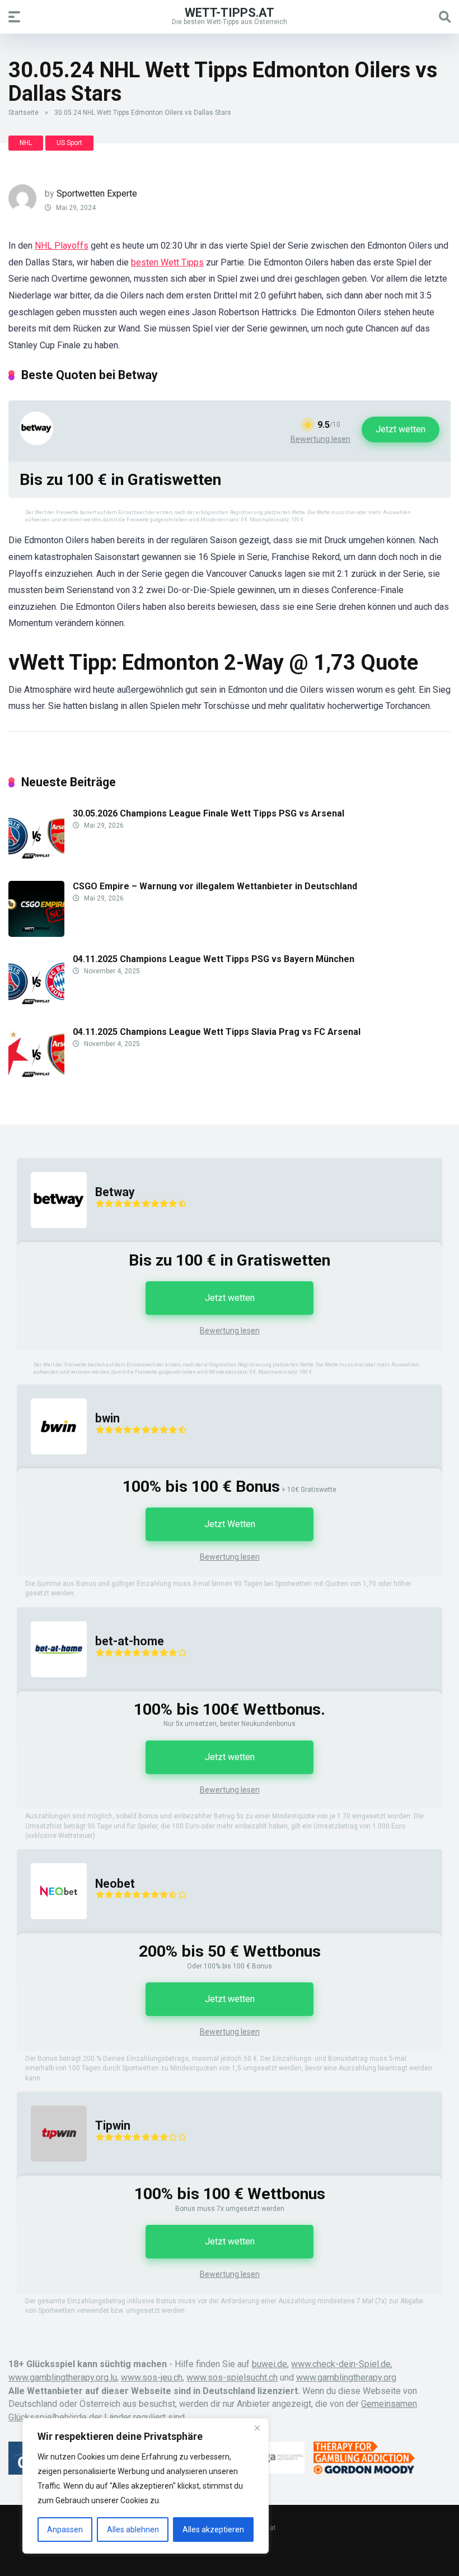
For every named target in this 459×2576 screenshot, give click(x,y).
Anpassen (65, 2530)
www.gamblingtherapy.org (346, 2377)
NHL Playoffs (62, 246)
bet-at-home (130, 1641)
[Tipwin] (52, 2173)
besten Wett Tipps (167, 262)
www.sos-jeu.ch (152, 2377)
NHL (26, 143)
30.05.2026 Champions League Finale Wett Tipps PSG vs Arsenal (209, 813)
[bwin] (52, 1465)
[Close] (257, 2428)
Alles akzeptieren (213, 2530)
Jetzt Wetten (230, 1524)
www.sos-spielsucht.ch (232, 2377)
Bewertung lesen (320, 439)
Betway (115, 1192)
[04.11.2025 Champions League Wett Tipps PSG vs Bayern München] (36, 1007)
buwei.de (270, 2364)
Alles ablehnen (133, 2530)
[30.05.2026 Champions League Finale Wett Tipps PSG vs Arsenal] (36, 861)
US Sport (69, 143)
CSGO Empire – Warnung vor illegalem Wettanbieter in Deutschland (215, 886)
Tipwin (113, 2125)
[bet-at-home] (52, 1688)
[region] (146, 2486)
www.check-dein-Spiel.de (341, 2364)
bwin (107, 1418)
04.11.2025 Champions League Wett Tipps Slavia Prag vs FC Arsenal (217, 1032)
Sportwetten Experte (97, 193)
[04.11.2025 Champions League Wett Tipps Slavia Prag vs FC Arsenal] (36, 1079)
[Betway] (36, 442)
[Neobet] (52, 1930)
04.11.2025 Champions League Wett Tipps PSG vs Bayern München (214, 959)
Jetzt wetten (401, 429)
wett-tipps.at (230, 12)
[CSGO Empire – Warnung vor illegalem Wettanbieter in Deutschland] (36, 934)
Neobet (115, 1884)
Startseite (24, 113)
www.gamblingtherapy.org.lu (63, 2377)
